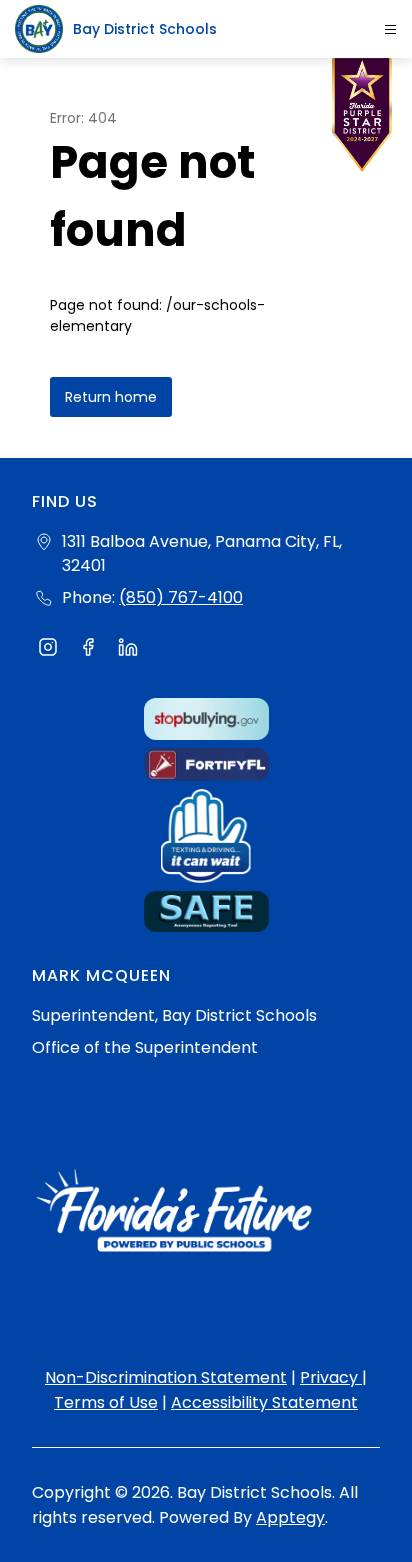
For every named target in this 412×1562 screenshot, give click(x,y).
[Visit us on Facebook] (88, 650)
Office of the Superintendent (145, 1047)
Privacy (331, 1377)
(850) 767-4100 (181, 597)
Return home (111, 397)
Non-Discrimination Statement (166, 1377)
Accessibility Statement (264, 1402)
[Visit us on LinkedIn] (128, 650)
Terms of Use (106, 1402)
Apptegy (290, 1517)
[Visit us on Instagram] (48, 650)
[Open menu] (390, 29)
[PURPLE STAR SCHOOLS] (362, 120)
